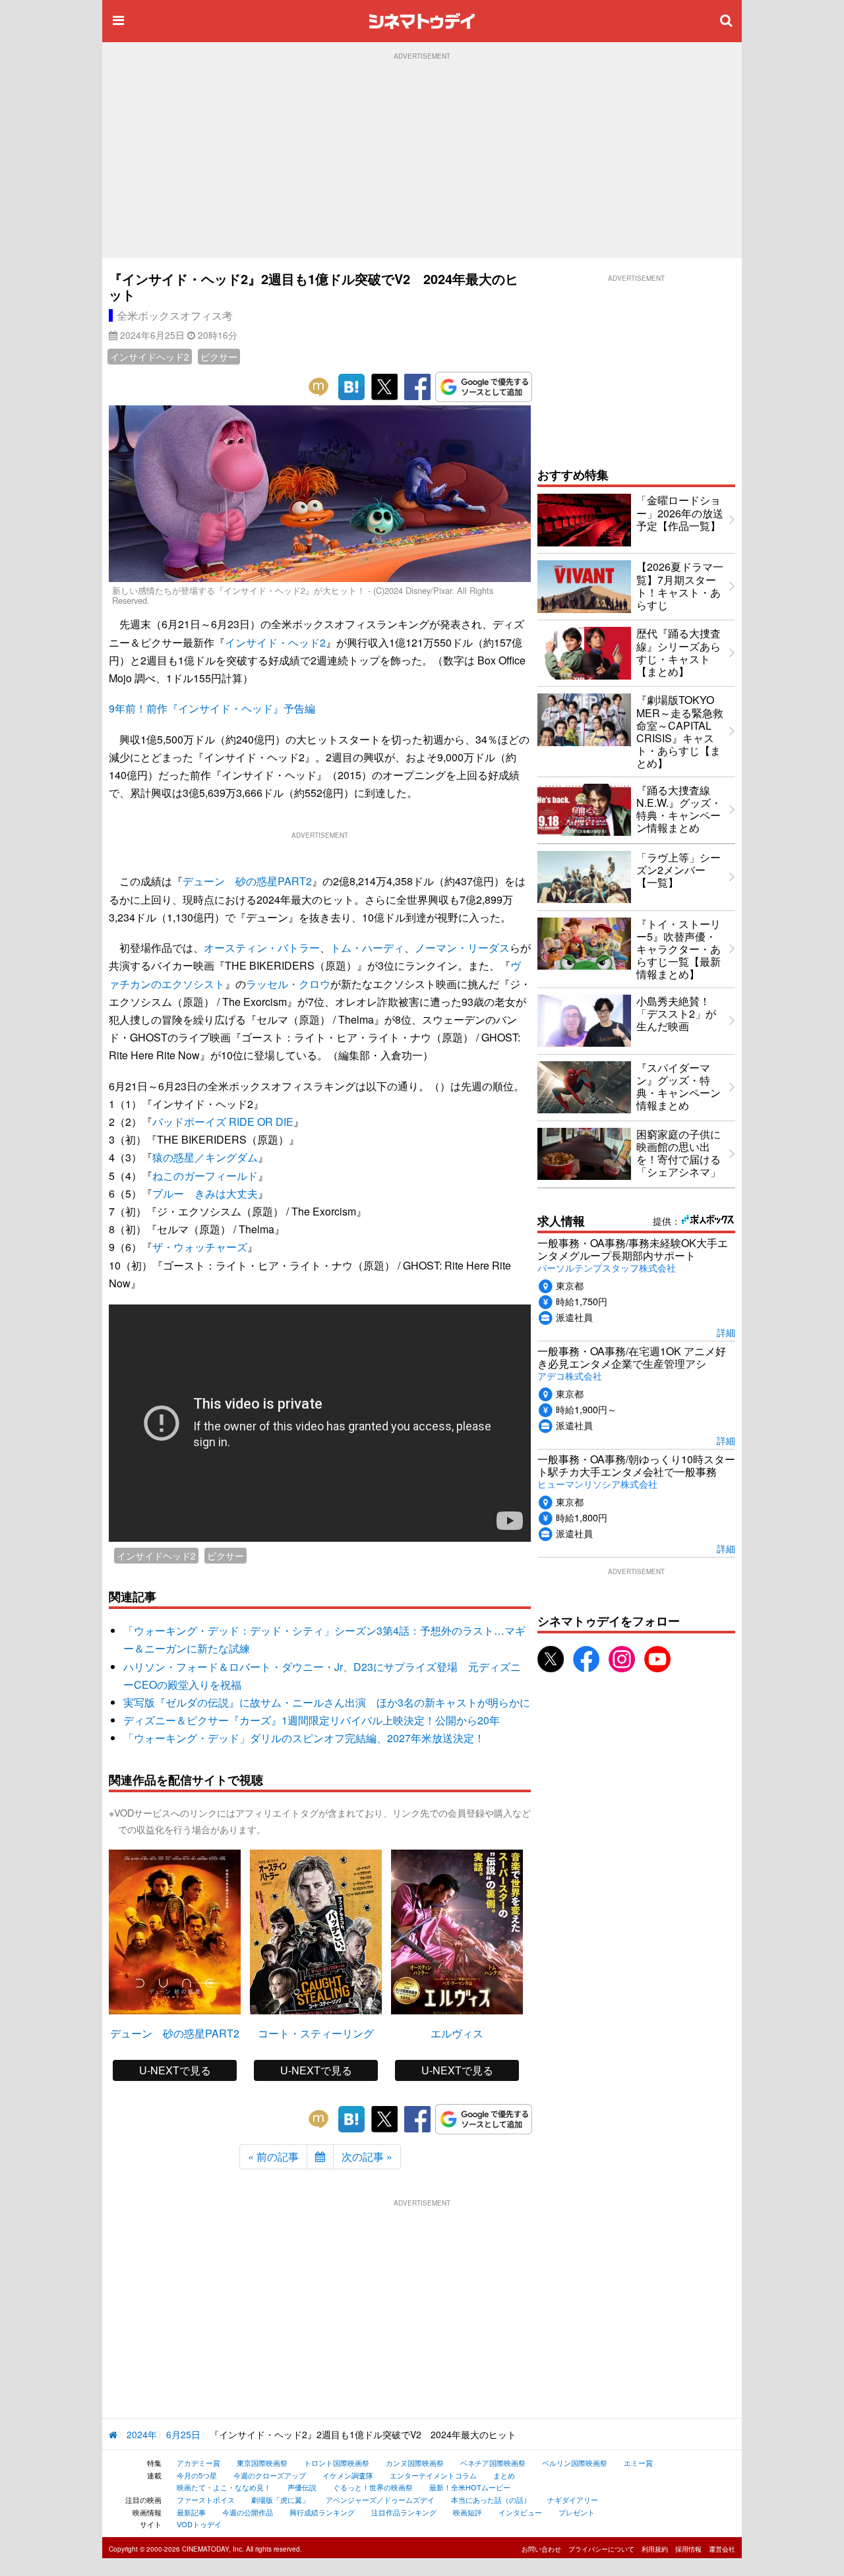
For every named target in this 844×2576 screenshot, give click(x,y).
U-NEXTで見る (175, 2070)
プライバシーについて (601, 2549)
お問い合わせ (541, 2549)
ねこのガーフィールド (205, 1176)
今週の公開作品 (248, 2512)
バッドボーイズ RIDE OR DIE (223, 1122)
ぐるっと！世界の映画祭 (373, 2487)
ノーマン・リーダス (462, 948)
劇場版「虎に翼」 (280, 2500)
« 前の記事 (273, 2156)
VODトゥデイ (199, 2524)
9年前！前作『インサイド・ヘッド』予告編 (212, 708)
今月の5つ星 (197, 2475)
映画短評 (467, 2512)
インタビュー (520, 2512)
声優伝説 (302, 2487)
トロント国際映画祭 (337, 2463)
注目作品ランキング (404, 2512)
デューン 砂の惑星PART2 (247, 881)
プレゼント (577, 2512)
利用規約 (655, 2549)
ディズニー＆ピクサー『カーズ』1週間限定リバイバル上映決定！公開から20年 (312, 1720)
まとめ (504, 2475)
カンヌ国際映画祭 (415, 2463)
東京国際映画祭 (262, 2463)
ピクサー (219, 357)
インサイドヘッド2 (150, 357)
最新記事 (191, 2512)
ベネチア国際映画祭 (493, 2463)
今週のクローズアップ (270, 2475)
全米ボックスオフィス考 (175, 315)
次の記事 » (367, 2156)
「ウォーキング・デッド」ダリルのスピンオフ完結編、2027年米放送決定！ (304, 1738)
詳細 (726, 1332)
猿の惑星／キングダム (205, 1157)
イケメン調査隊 (348, 2475)
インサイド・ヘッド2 (275, 642)
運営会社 (722, 2549)
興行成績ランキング (322, 2512)
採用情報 (688, 2549)
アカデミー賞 (198, 2463)
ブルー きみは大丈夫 (205, 1193)
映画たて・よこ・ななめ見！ (224, 2487)
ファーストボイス (206, 2500)
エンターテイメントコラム (433, 2475)
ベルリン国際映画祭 (575, 2463)
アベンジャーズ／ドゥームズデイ (380, 2500)
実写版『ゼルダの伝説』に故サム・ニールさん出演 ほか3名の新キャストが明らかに (327, 1702)
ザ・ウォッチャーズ (200, 1247)
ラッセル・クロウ (288, 984)
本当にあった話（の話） (491, 2500)
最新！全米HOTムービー (470, 2487)
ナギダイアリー (573, 2500)
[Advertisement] (422, 159)
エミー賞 (638, 2463)
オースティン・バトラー (262, 948)
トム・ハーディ (367, 948)
